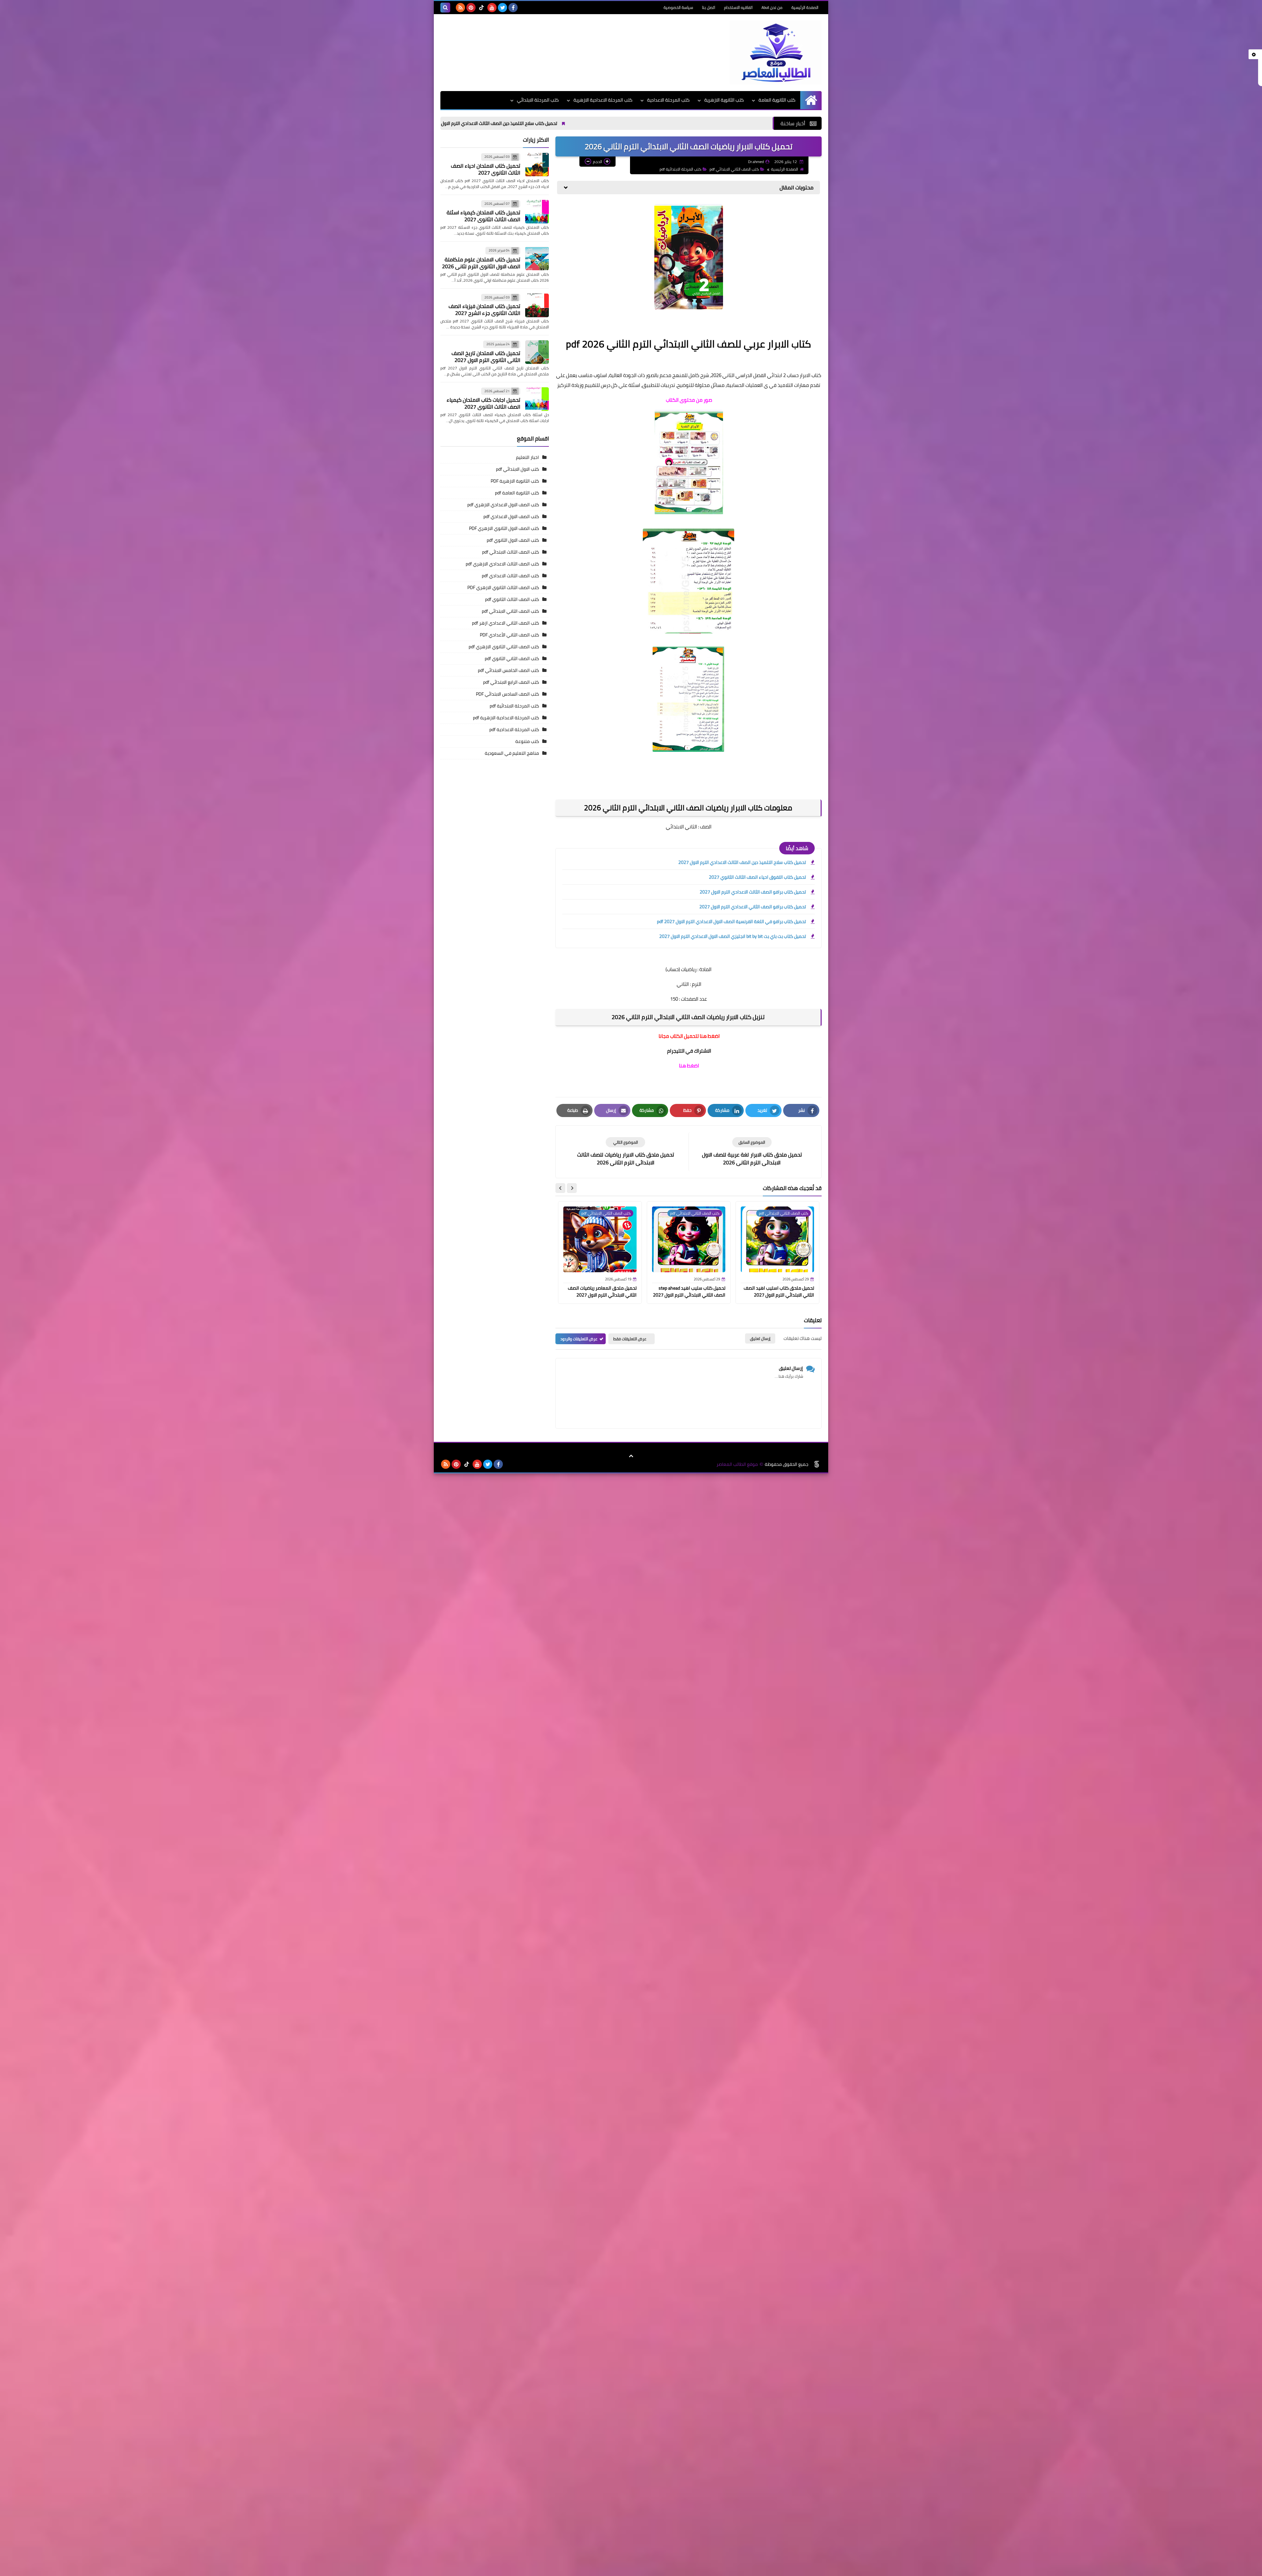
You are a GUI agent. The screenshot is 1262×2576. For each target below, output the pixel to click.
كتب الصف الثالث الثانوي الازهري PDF (503, 587)
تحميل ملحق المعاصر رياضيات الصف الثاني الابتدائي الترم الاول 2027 (602, 1291)
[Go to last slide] (572, 1188)
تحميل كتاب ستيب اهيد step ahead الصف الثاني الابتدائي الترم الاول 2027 (689, 1291)
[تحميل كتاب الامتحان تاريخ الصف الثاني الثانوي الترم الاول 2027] (537, 352)
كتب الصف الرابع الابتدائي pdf (511, 682)
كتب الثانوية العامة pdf (517, 493)
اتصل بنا (709, 7)
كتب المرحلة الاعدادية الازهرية (603, 100)
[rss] (460, 8)
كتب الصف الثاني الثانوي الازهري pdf (504, 647)
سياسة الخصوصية (678, 7)
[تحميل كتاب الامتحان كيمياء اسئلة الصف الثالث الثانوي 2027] (537, 212)
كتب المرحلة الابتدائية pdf (680, 169)
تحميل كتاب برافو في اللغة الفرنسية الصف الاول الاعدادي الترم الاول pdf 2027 (731, 921)
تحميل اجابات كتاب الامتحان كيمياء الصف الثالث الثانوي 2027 (483, 403)
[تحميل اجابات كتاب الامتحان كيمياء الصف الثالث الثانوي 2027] (537, 399)
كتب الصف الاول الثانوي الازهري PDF (504, 528)
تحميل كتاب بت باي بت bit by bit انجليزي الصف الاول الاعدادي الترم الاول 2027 (733, 936)
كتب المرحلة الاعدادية (668, 100)
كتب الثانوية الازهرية (724, 100)
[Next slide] (560, 1188)
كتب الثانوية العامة (777, 100)
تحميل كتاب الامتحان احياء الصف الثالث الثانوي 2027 (486, 169)
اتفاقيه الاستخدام (738, 7)
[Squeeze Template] (817, 1464)
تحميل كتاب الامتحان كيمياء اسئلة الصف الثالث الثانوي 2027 (483, 216)
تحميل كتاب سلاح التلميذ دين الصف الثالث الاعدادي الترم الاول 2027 (715, 123)
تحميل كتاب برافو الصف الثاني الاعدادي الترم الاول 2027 (753, 907)
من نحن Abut (772, 7)
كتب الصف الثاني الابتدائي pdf (734, 169)
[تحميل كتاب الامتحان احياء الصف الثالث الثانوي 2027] (537, 165)
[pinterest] (471, 8)
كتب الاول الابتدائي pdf (517, 469)
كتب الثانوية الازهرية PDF (515, 481)
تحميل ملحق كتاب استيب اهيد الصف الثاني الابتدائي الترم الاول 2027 (779, 1291)
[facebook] (513, 8)
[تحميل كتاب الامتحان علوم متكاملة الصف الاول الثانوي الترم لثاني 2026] (537, 258)
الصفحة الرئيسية (805, 7)
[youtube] (492, 8)
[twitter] (502, 8)
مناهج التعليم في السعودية (512, 753)
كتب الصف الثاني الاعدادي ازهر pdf (505, 623)
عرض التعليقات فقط (630, 1339)
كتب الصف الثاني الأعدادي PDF (509, 635)
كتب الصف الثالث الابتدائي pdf (511, 552)
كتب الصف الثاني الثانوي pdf (512, 658)
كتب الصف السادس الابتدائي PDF (507, 694)
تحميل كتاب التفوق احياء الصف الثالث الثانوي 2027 (582, 123)
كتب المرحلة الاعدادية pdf (514, 729)
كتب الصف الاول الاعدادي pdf (511, 516)
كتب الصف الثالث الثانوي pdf (512, 599)
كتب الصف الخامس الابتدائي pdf (508, 670)
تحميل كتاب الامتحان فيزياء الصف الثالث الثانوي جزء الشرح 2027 (484, 310)
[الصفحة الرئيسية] (811, 100)
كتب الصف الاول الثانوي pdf (513, 540)
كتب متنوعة (527, 741)
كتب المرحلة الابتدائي (538, 100)
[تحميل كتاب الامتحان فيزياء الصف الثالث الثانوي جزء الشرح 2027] (537, 305)
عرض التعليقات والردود (579, 1339)
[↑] (631, 1456)
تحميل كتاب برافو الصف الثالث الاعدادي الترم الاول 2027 (459, 123)
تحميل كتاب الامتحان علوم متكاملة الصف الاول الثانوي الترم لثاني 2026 (481, 263)
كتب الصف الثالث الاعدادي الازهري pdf (502, 564)
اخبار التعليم (527, 457)
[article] (625, 1152)
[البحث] (445, 8)
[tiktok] (481, 8)
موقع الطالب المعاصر (737, 1464)
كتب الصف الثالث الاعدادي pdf (510, 576)
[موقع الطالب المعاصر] (774, 53)
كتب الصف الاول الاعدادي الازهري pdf (503, 505)
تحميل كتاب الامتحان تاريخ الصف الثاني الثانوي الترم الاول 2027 (486, 357)
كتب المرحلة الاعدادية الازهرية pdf (506, 718)
